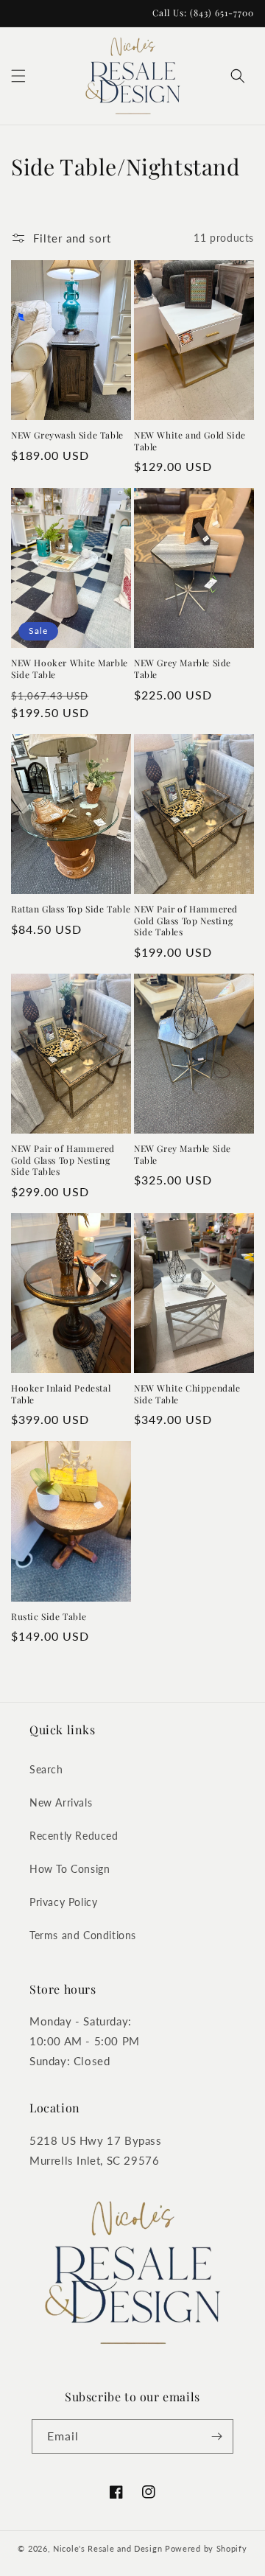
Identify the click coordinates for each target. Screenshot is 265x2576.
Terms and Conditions (83, 1935)
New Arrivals (61, 1802)
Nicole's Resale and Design (107, 2548)
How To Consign (70, 1869)
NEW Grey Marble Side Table (183, 669)
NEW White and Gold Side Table (190, 441)
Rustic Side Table (49, 1617)
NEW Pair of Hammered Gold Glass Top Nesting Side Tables (186, 921)
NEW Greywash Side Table (67, 435)
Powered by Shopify (206, 2548)
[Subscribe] (216, 2436)
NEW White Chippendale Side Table (187, 1394)
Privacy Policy (63, 1902)
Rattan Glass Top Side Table (71, 909)
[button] (18, 76)
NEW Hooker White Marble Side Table (70, 669)
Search (46, 1769)
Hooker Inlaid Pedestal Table (61, 1394)
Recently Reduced (74, 1836)
